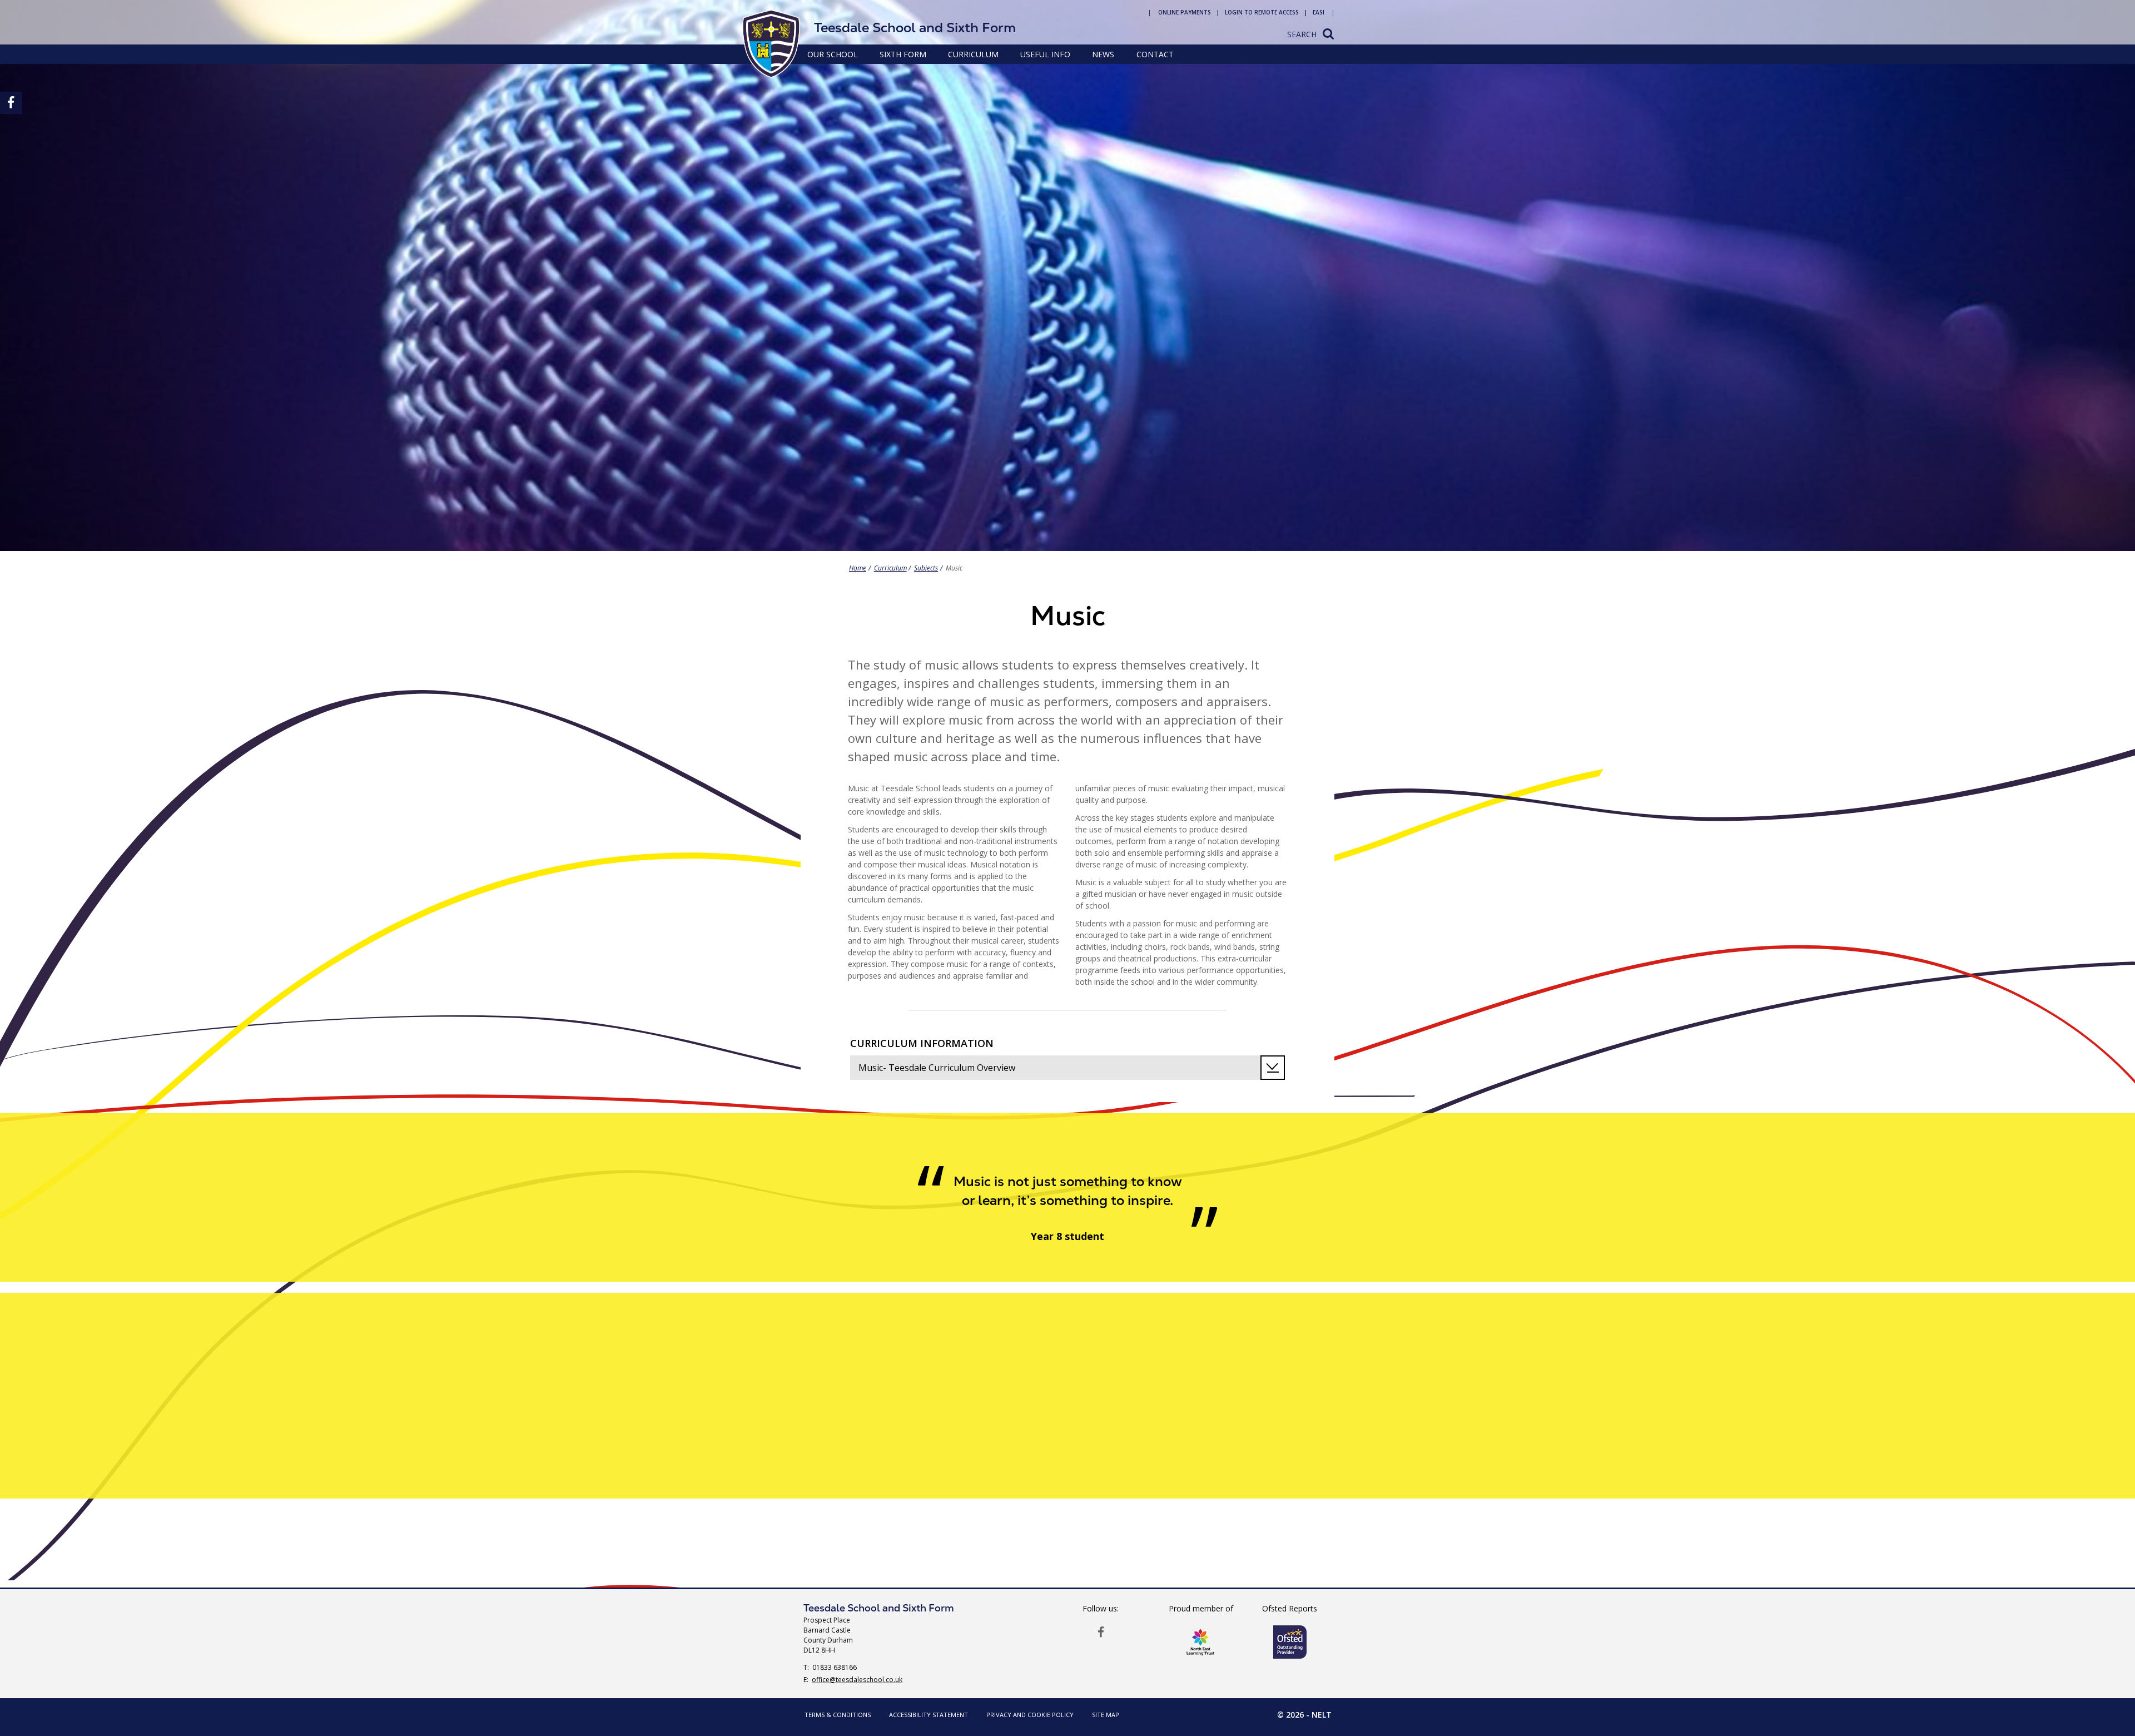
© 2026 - (1304, 1715)
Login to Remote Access (1262, 12)
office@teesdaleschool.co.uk (857, 1680)
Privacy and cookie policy (1030, 1715)
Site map (1106, 1715)
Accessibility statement (929, 1715)
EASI (1319, 12)
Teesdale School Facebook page (1101, 1631)
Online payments (1185, 12)
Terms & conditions (838, 1715)
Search (1302, 34)
